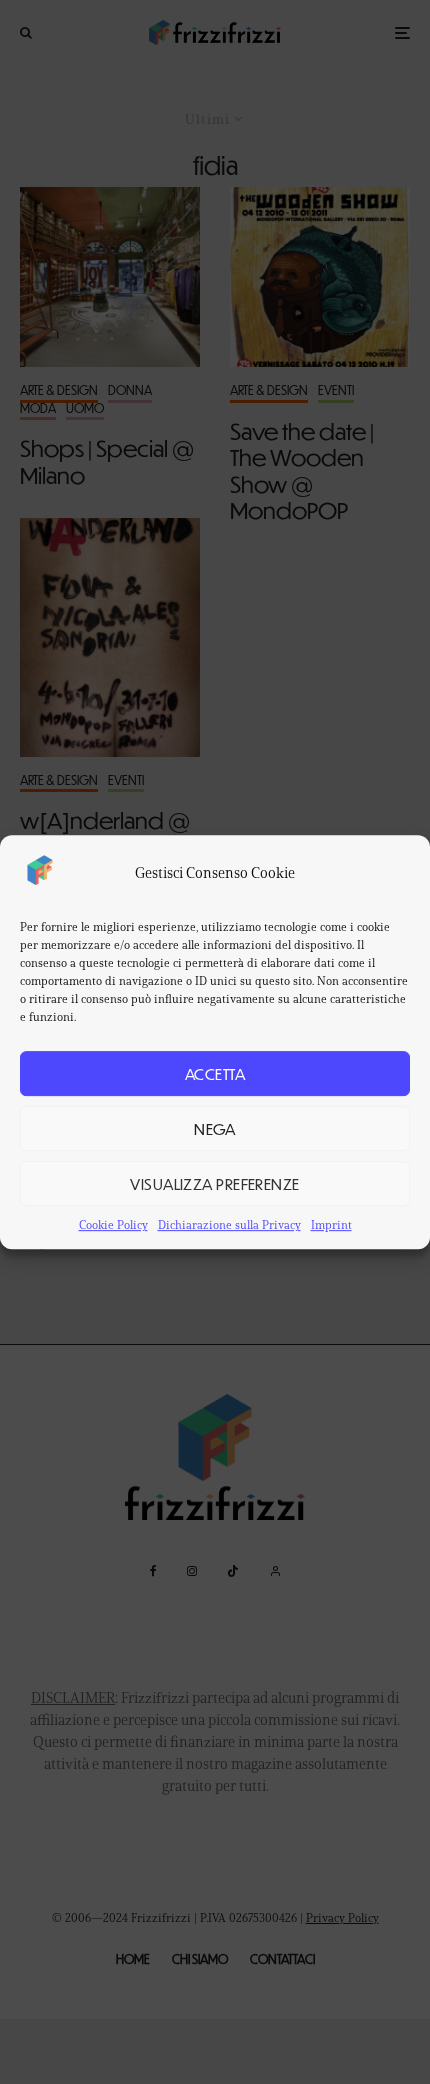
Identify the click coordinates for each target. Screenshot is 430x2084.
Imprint (331, 1224)
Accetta (215, 1073)
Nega (215, 1128)
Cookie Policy (113, 1224)
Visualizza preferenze (214, 1183)
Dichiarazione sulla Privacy (229, 1224)
